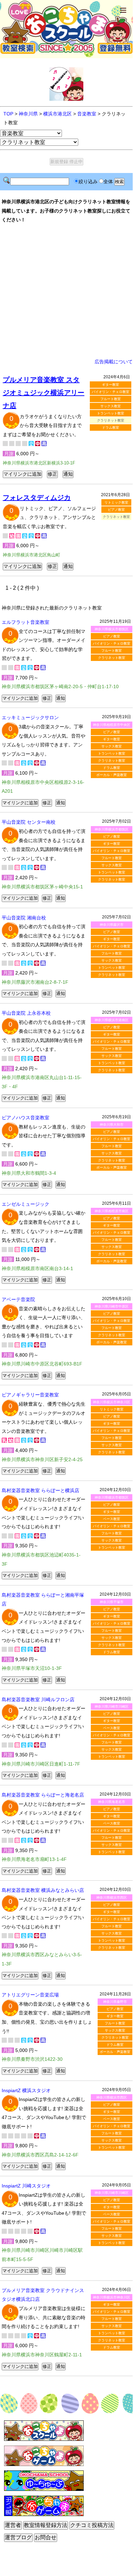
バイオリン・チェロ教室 (111, 392)
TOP (8, 114)
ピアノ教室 (116, 510)
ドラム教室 (111, 428)
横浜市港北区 (57, 114)
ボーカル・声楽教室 (112, 775)
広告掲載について (114, 362)
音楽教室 (87, 114)
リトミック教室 (116, 502)
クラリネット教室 (112, 658)
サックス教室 (111, 406)
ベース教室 (112, 1519)
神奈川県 (28, 114)
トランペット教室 (111, 413)
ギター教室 (111, 385)
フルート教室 (111, 399)
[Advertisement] (66, 291)
